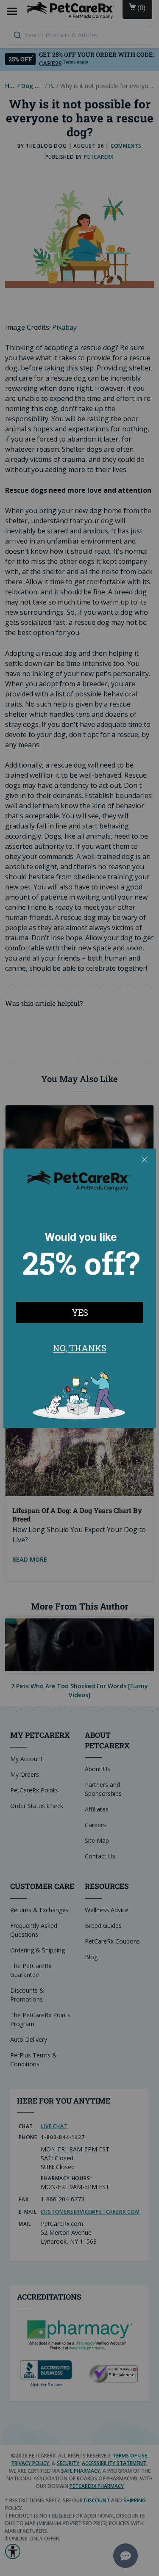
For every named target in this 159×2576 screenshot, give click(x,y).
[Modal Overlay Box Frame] (80, 1288)
